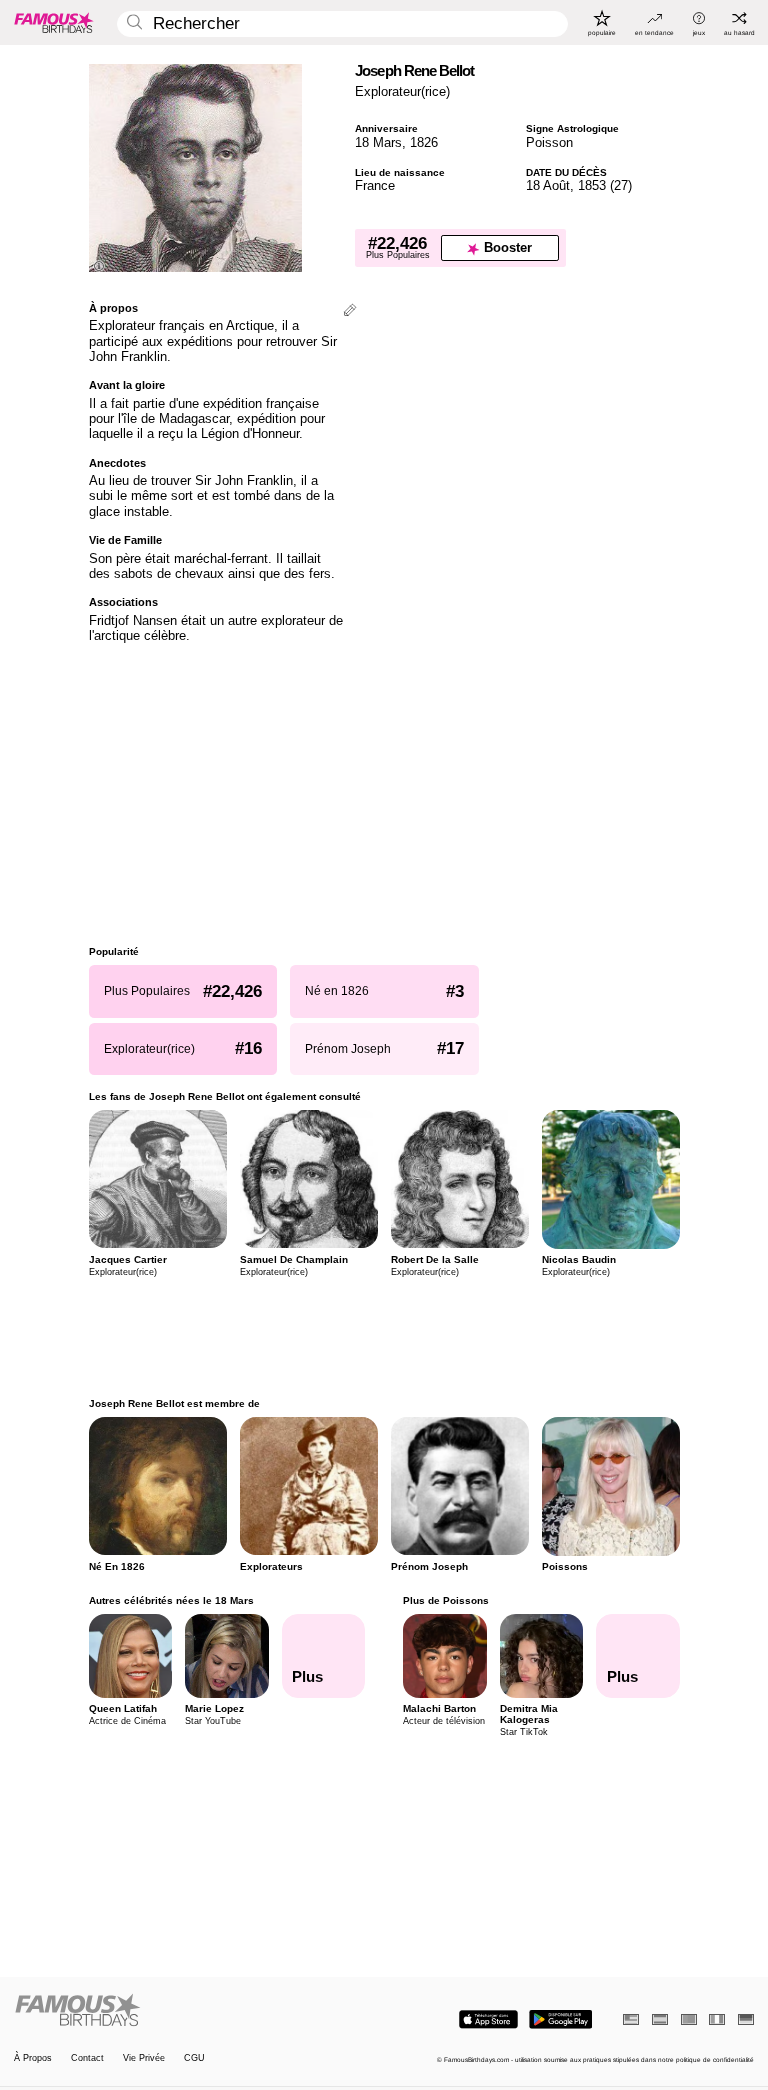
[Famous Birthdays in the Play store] (560, 2019)
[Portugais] (689, 2019)
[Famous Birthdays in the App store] (488, 2019)
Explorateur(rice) (402, 91)
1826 (424, 142)
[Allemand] (746, 2019)
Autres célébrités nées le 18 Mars (171, 1600)
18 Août (548, 185)
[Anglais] (631, 2019)
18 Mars (378, 142)
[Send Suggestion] (350, 311)
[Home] (196, 2011)
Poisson (549, 142)
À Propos (33, 2058)
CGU (194, 2058)
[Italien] (717, 2019)
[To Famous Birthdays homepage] (54, 22)
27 (621, 185)
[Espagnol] (660, 2019)
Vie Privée (144, 2058)
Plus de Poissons (446, 1600)
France (375, 185)
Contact (87, 2058)
